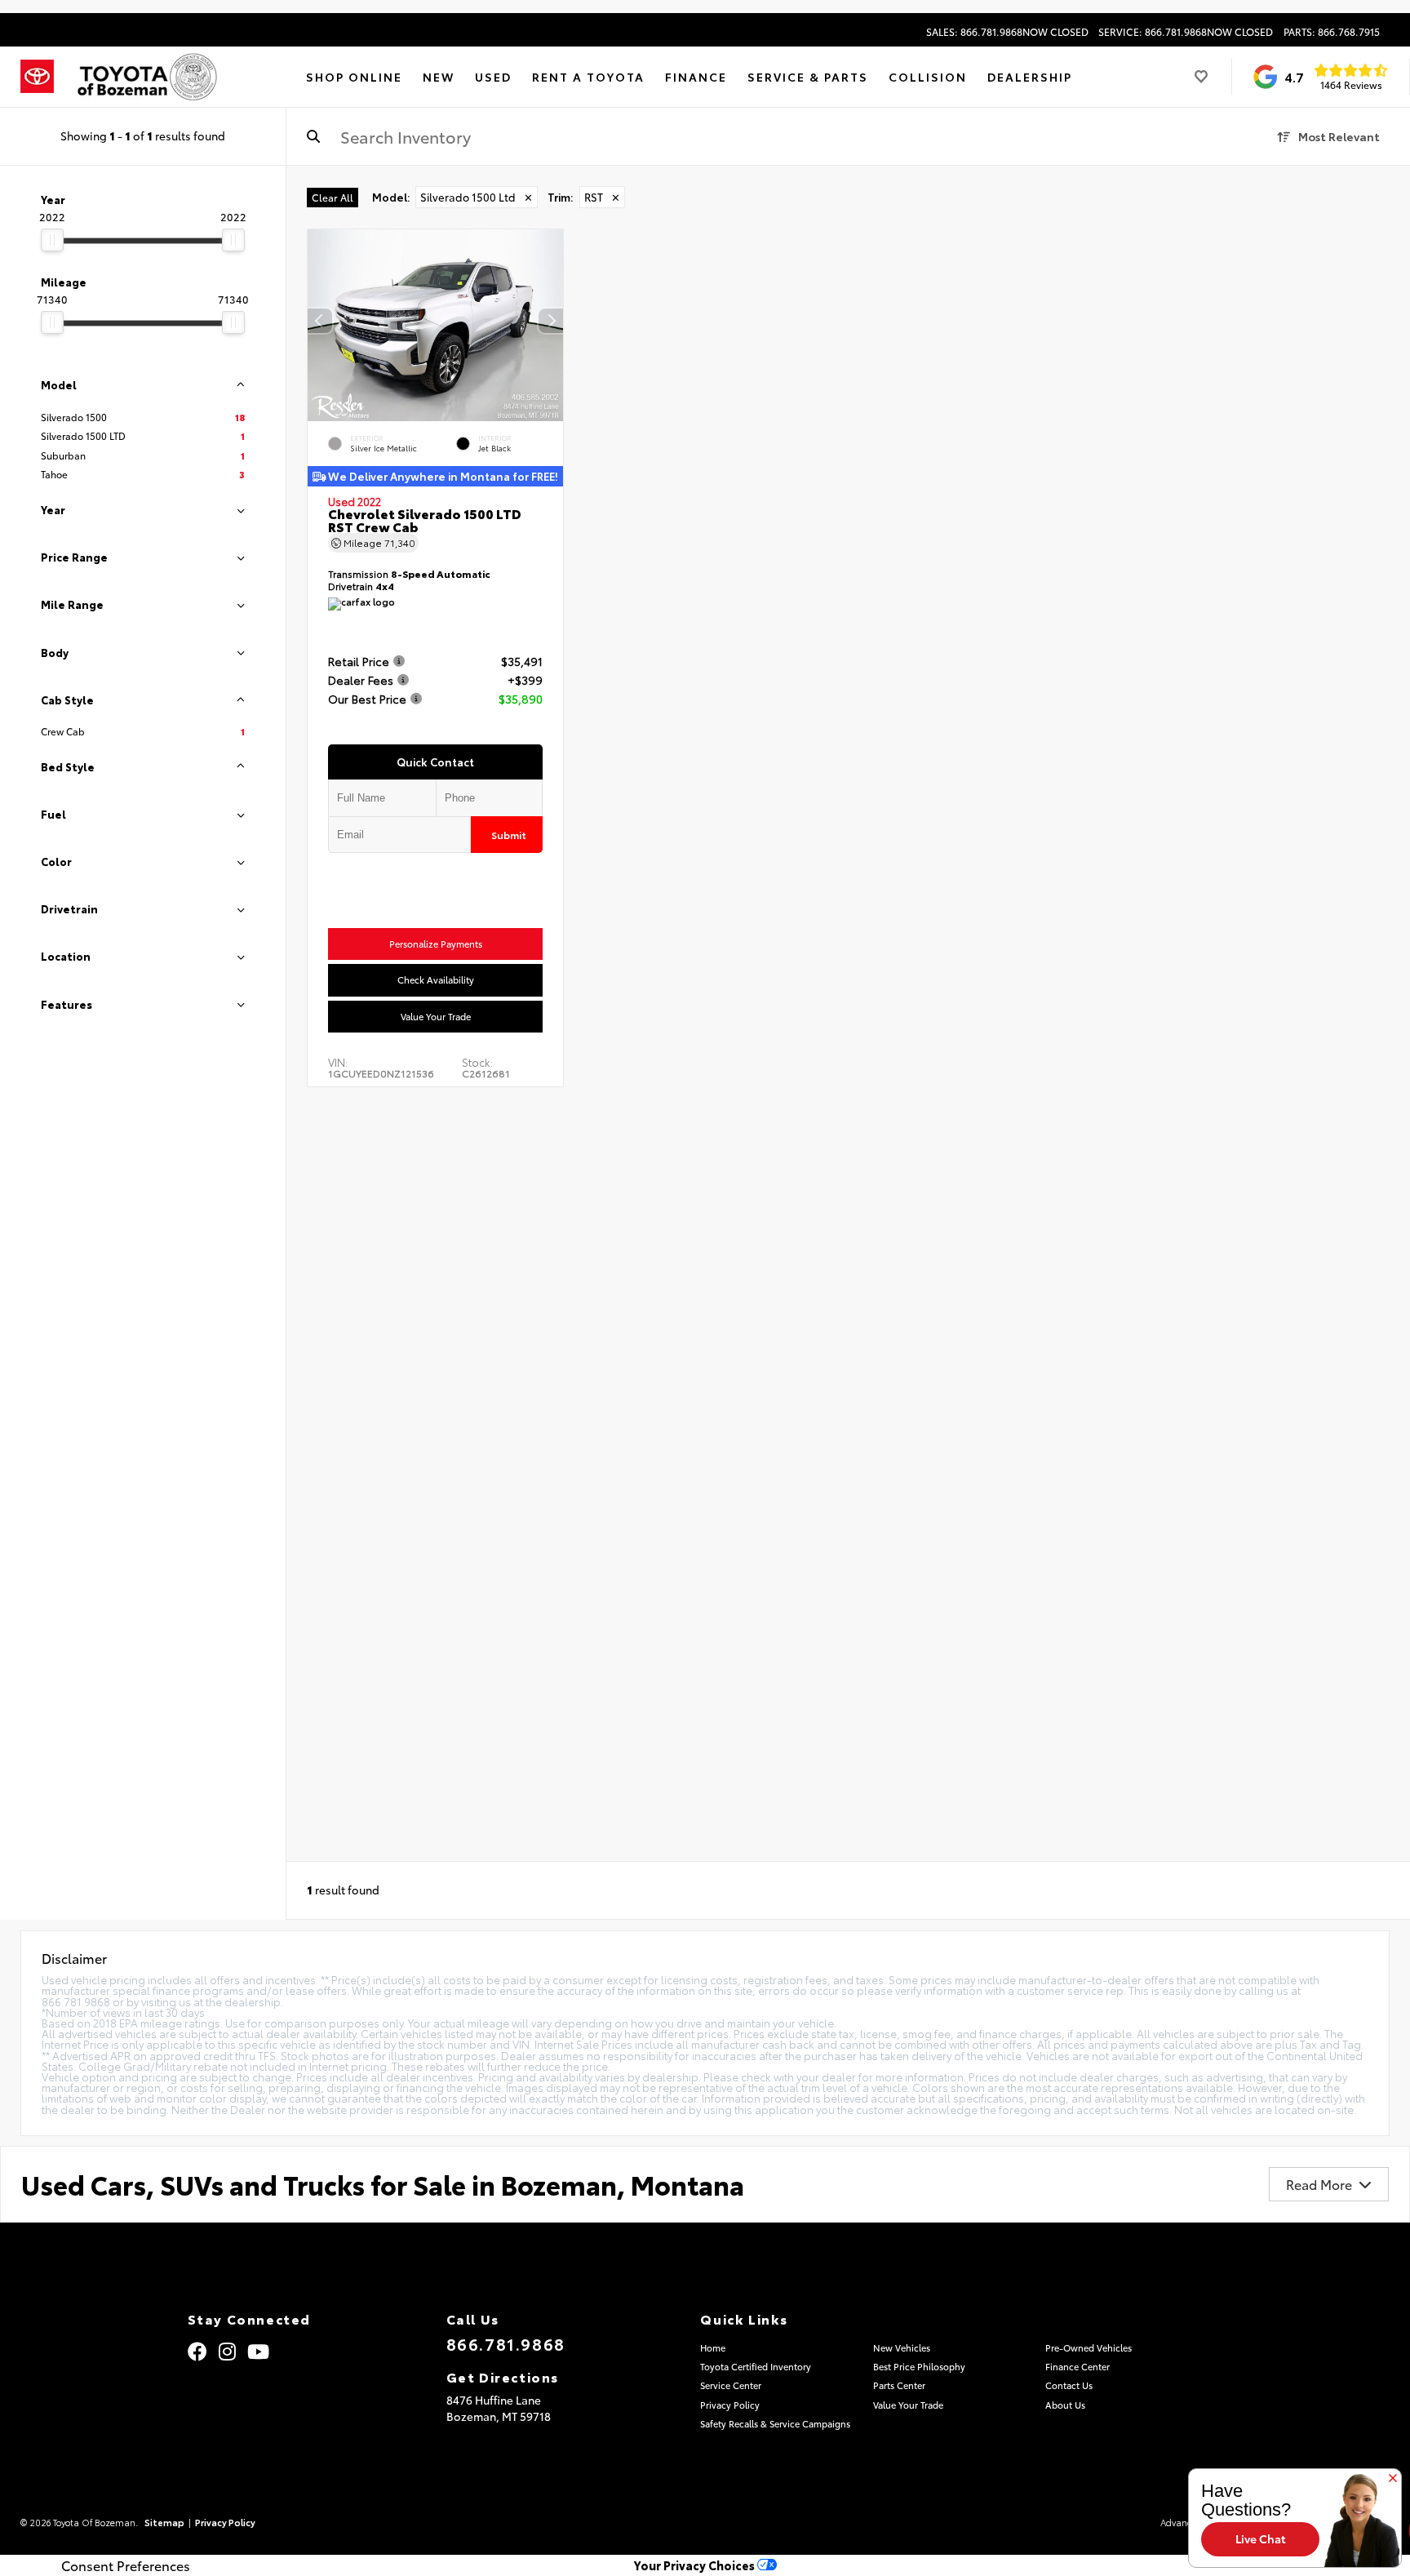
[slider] (52, 240)
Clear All (333, 197)
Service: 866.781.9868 (1186, 32)
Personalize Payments (436, 944)
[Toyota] (37, 77)
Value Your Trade (436, 1016)
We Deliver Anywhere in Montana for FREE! (442, 476)
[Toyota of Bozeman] (146, 77)
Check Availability (436, 980)
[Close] (1393, 2479)
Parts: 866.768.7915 (1332, 32)
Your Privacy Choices (696, 2565)
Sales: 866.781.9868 (1007, 32)
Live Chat (1261, 2538)
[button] (551, 322)
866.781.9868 (506, 2343)
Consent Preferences (126, 2565)
